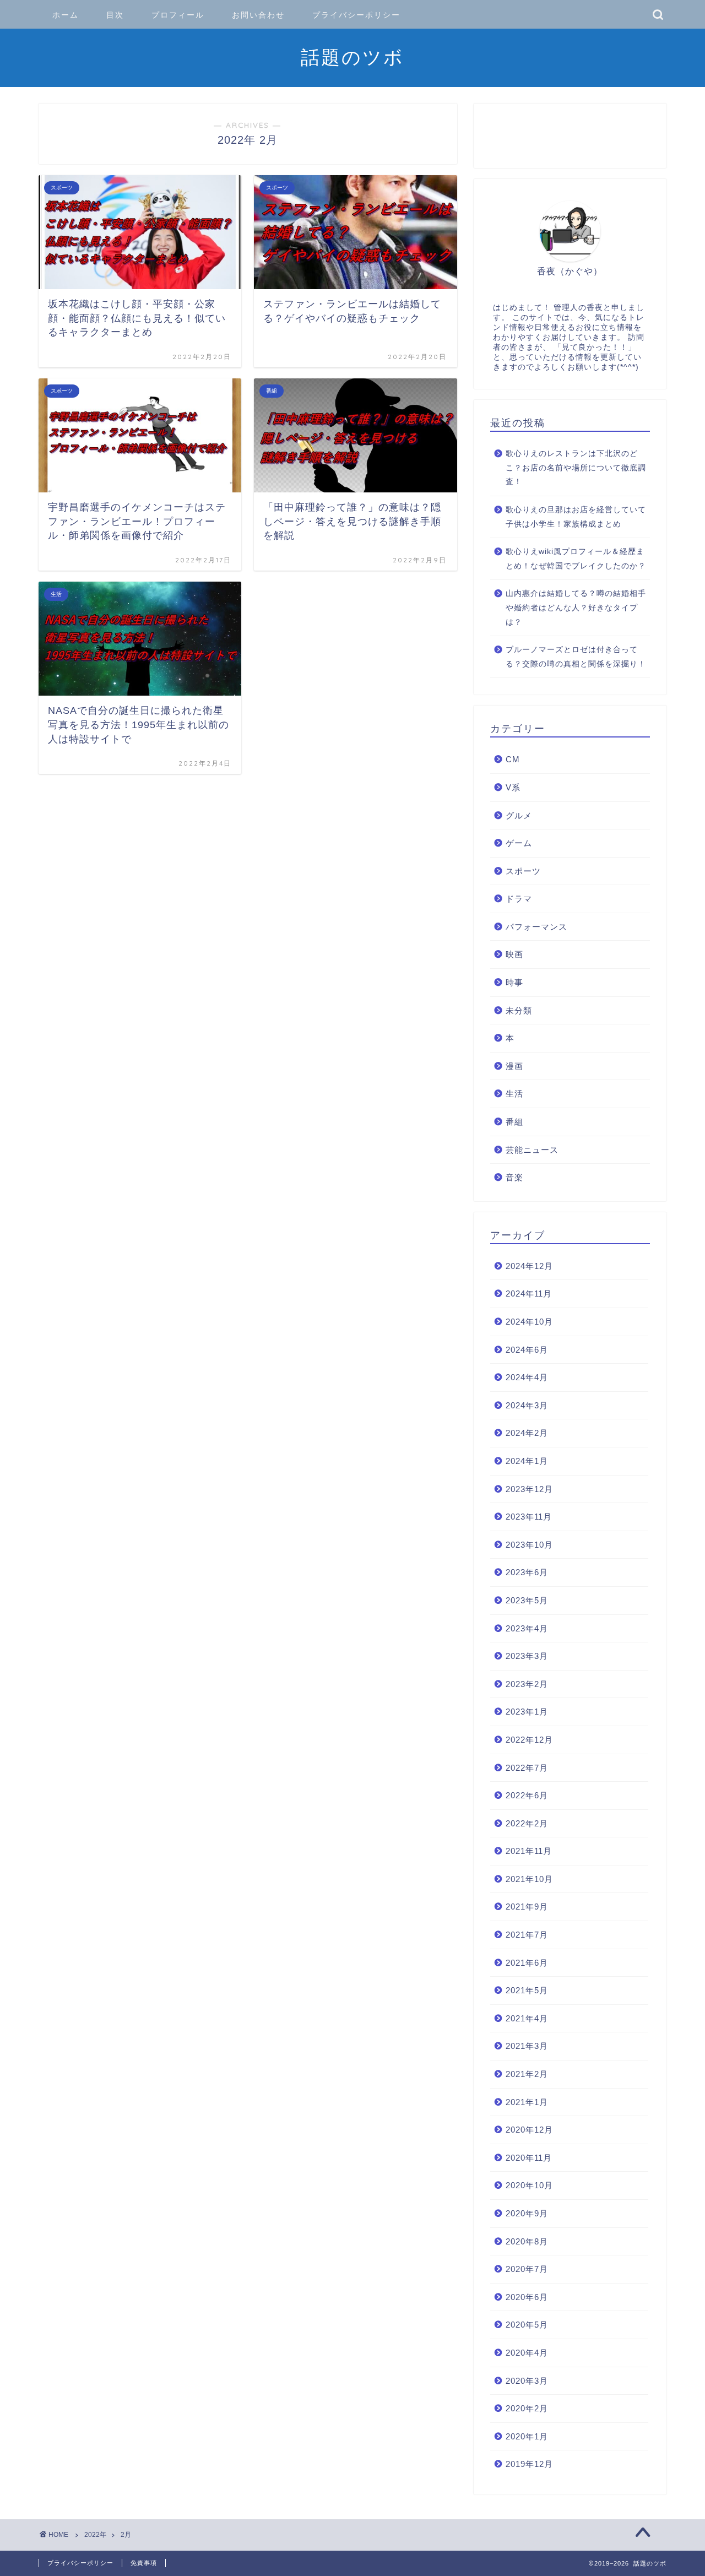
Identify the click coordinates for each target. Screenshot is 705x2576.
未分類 (519, 1010)
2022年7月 (527, 1768)
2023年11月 (529, 1517)
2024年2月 (527, 1433)
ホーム (66, 15)
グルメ (519, 815)
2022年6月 (527, 1795)
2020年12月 (529, 2130)
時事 (514, 982)
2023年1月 (527, 1712)
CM (513, 759)
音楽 (514, 1177)
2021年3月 (527, 2046)
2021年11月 (529, 1851)
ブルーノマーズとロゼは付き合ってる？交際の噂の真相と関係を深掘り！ (576, 657)
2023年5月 (527, 1600)
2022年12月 (529, 1740)
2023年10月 (529, 1545)
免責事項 (144, 2563)
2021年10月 (529, 1879)
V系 (513, 787)
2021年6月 (527, 1963)
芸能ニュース (532, 1150)
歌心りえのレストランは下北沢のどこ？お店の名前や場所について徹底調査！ (576, 468)
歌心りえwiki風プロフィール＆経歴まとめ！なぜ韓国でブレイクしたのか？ (576, 559)
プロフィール (178, 15)
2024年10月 (529, 1322)
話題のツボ (352, 57)
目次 (115, 15)
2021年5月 (527, 1990)
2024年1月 (527, 1461)
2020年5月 (527, 2325)
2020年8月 (527, 2241)
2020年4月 (527, 2353)
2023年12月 (529, 1489)
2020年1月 (527, 2436)
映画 (514, 954)
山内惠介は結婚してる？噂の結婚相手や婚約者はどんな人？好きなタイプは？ (576, 608)
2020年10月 (529, 2185)
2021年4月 (527, 2018)
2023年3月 (527, 1656)
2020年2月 (527, 2408)
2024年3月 (527, 1405)
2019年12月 (529, 2464)
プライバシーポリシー (356, 15)
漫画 (514, 1066)
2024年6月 (527, 1350)
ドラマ (519, 899)
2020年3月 (527, 2381)
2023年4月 (527, 1628)
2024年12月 (529, 1266)
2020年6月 (527, 2297)
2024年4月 (527, 1377)
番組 (514, 1122)
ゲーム (519, 843)
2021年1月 (527, 2102)
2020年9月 (527, 2213)
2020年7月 (527, 2269)
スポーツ (523, 871)
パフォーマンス (536, 927)
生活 (514, 1094)
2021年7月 (527, 1935)
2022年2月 (527, 1823)
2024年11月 (529, 1294)
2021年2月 (527, 2074)
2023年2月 (527, 1684)
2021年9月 (527, 1907)
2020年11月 (529, 2158)
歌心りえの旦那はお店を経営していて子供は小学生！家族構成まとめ (576, 517)
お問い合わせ (258, 15)
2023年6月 (527, 1572)
